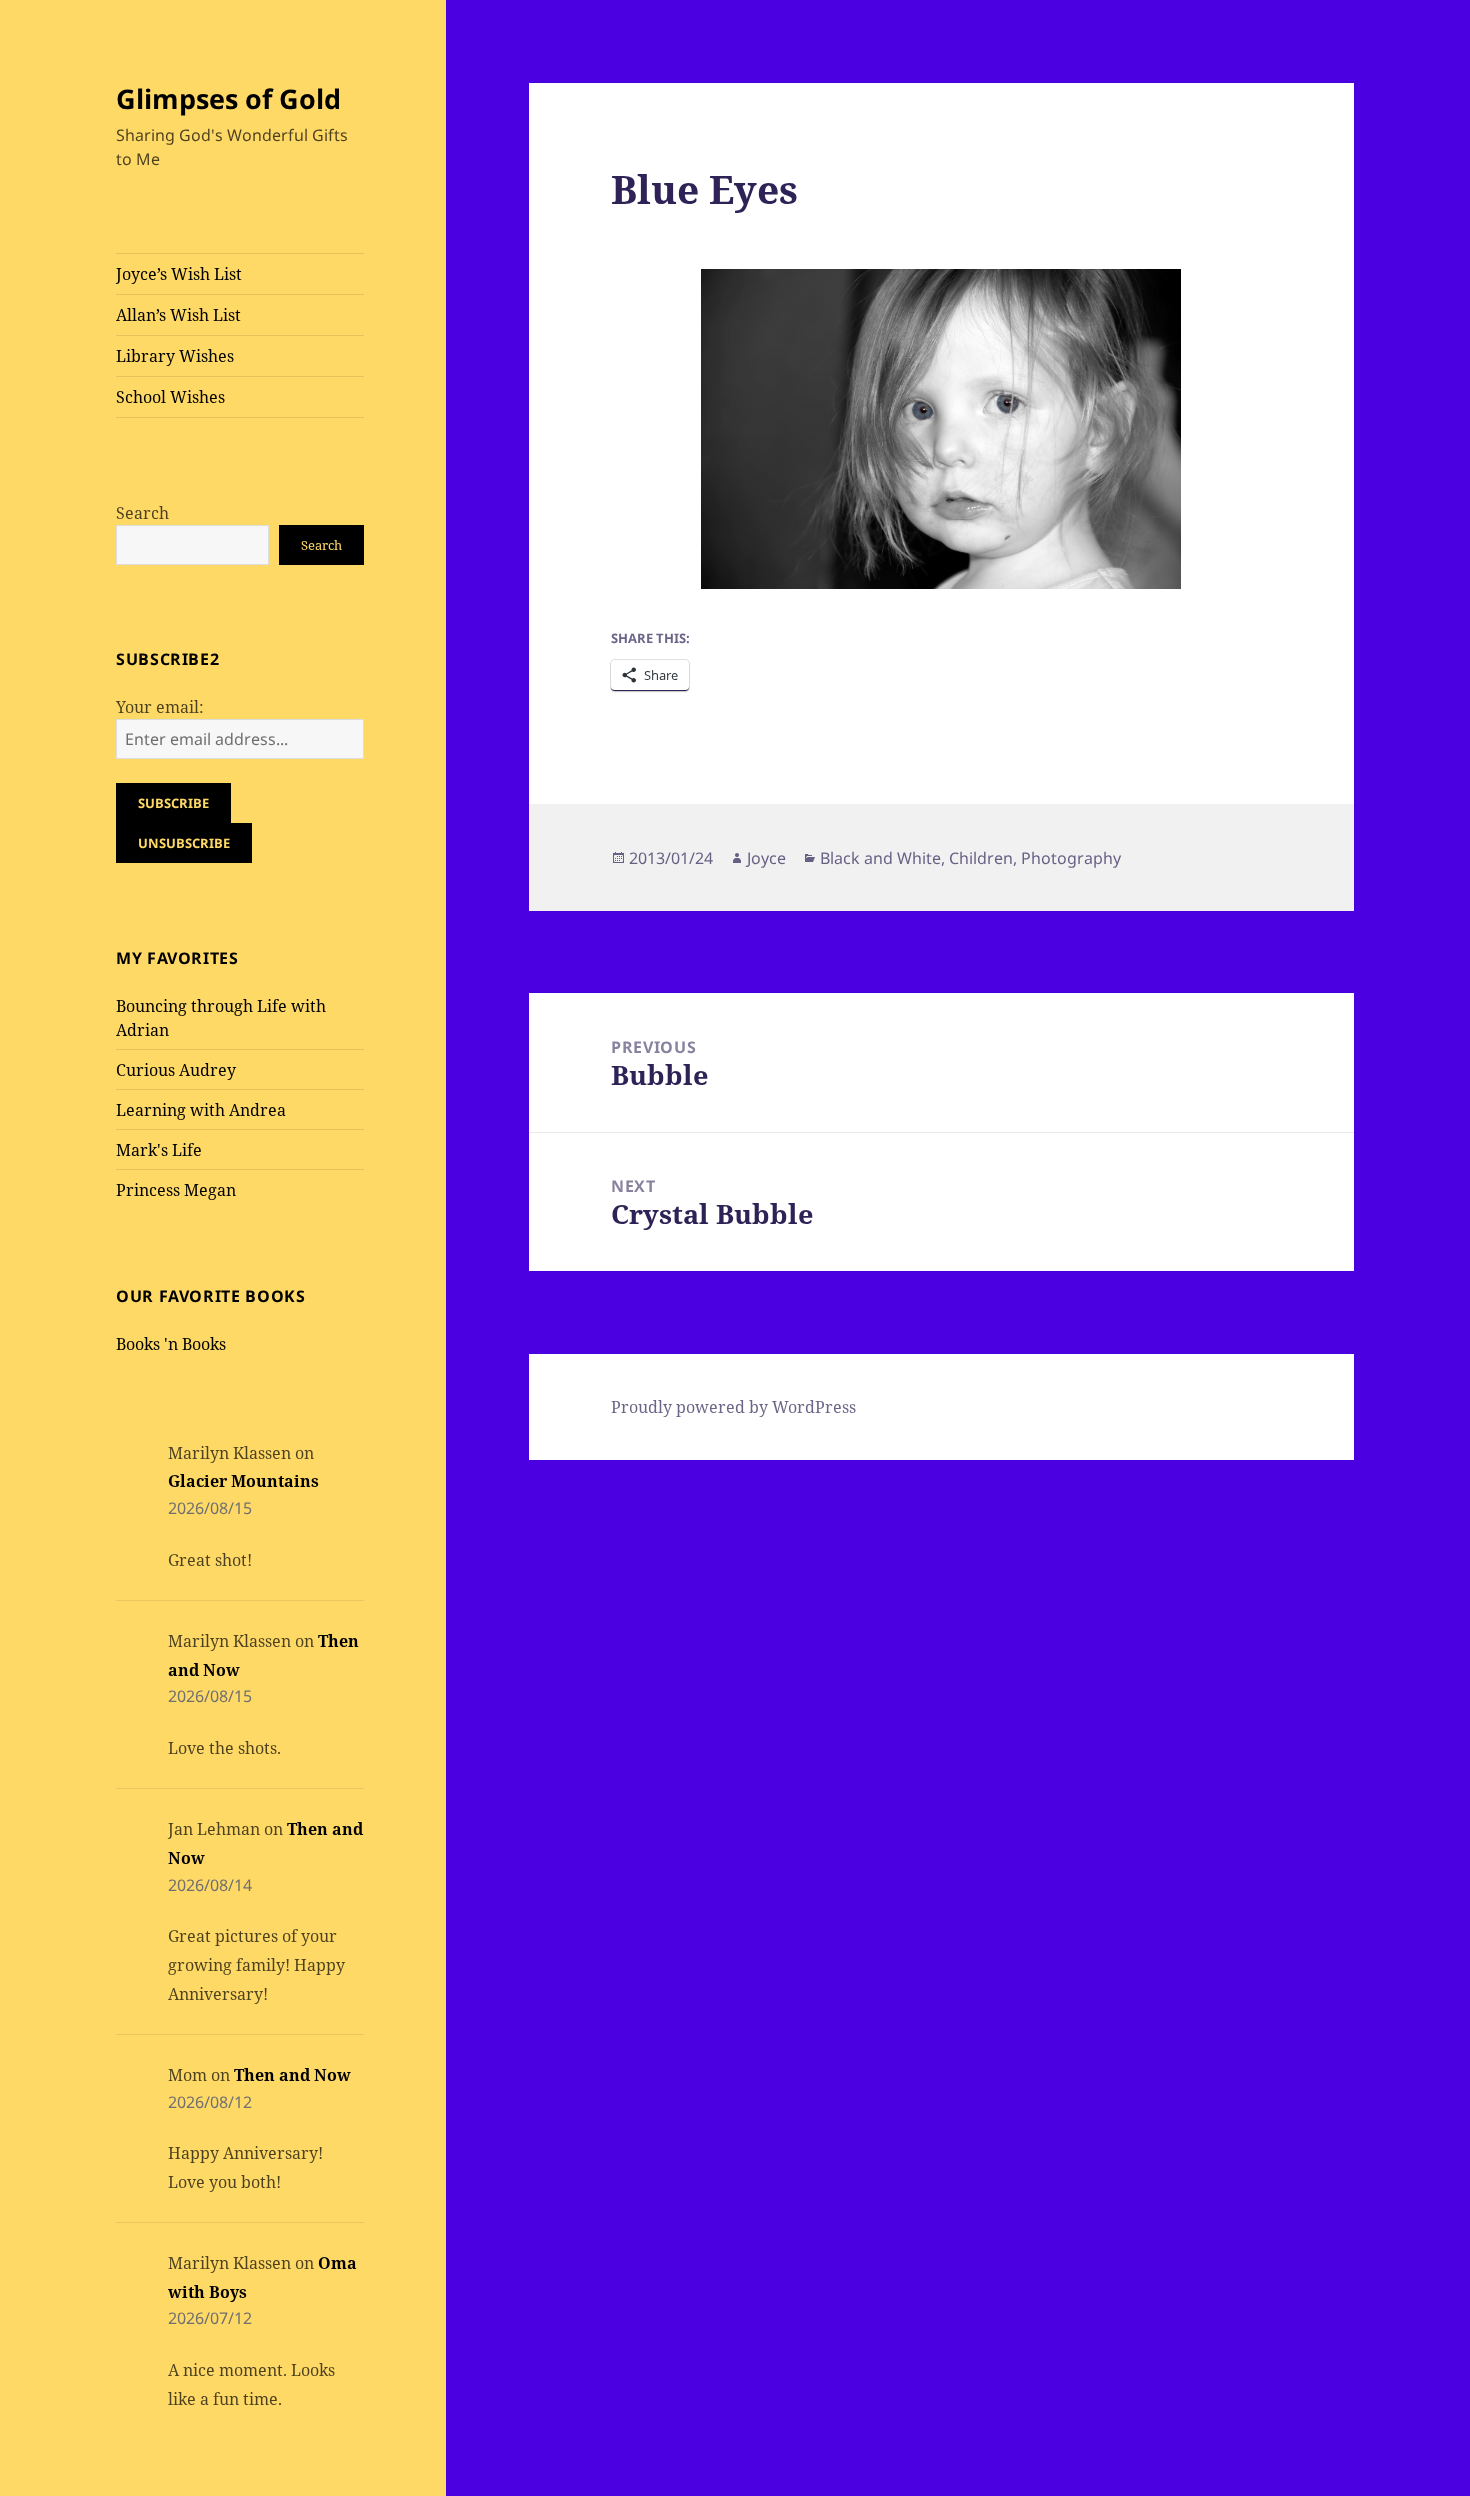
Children (981, 858)
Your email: (160, 707)
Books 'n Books (171, 1344)
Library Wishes (175, 356)
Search (142, 513)
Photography (1071, 858)
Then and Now (292, 2075)
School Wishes (170, 397)
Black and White (880, 858)
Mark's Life (159, 1150)
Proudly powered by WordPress (733, 1407)
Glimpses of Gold (228, 98)
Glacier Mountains (243, 1481)
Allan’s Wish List (178, 315)
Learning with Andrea (201, 1110)
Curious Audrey (176, 1070)
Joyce (766, 858)
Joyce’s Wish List (179, 274)
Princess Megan (176, 1190)
